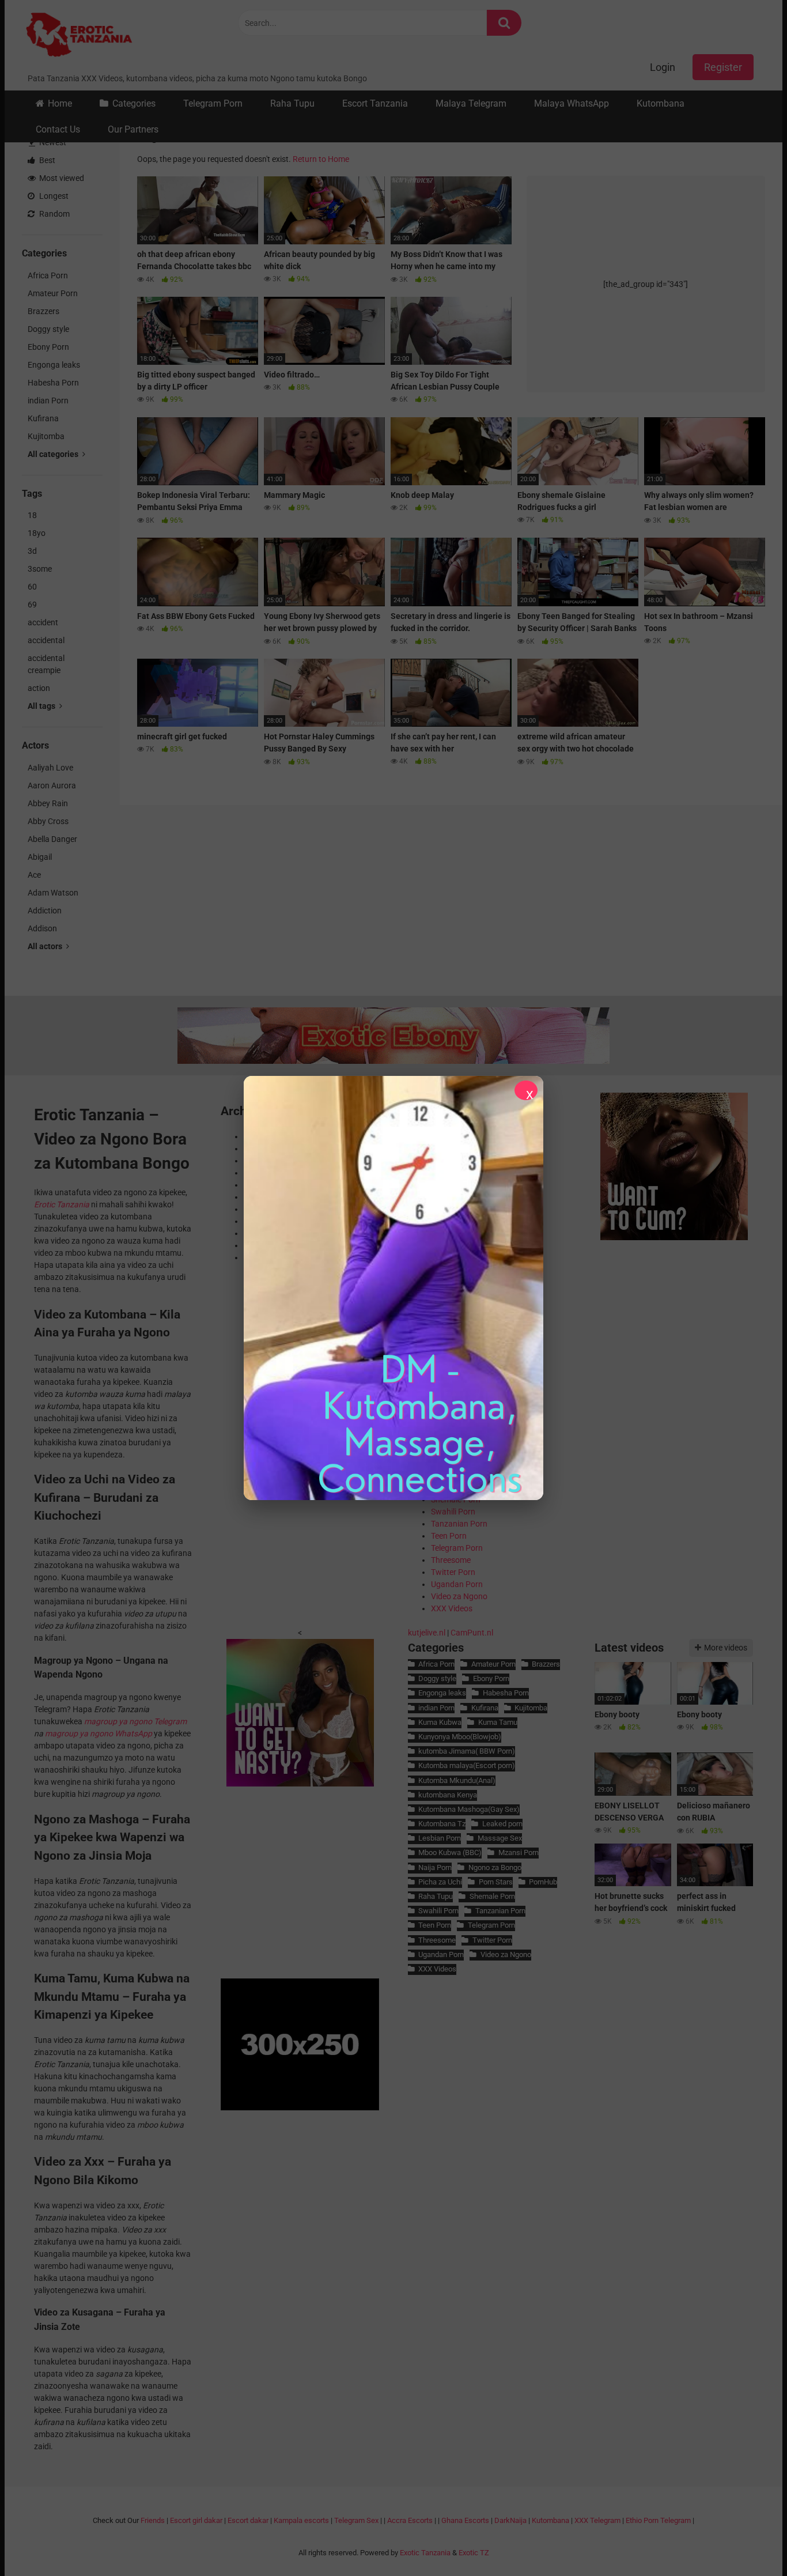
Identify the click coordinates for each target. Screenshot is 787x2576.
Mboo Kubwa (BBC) (450, 1852)
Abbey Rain (48, 803)
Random (54, 214)
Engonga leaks (54, 365)
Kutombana (661, 103)
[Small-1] (300, 1784)
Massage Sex (500, 1838)
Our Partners (133, 129)
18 (32, 515)
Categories (134, 103)
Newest (52, 142)
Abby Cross (48, 821)
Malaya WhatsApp (572, 103)
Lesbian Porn (440, 1838)
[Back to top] (748, 2541)
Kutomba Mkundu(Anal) (457, 1780)
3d (32, 551)
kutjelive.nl (427, 1633)
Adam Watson (53, 893)
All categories (54, 454)
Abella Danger (52, 839)
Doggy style (48, 329)
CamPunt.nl (472, 1633)
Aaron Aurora (52, 785)
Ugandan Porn (457, 1584)
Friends (153, 2520)
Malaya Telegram (471, 103)
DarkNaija (510, 2520)
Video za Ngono (459, 1596)
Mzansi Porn (518, 1852)
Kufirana (43, 418)
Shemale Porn (492, 1896)
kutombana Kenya (448, 1795)
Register (723, 67)
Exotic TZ (474, 2553)
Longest (53, 196)
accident (43, 622)
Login (663, 67)
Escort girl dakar (196, 2520)
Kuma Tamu (497, 1722)
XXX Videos (452, 1608)
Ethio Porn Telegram (658, 2520)
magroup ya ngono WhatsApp (99, 1733)
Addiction (45, 911)
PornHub (543, 1882)
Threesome (451, 1560)
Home (60, 103)
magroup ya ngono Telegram (135, 1721)
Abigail (40, 857)
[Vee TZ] (393, 1288)
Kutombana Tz (442, 1824)
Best (46, 160)
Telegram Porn (213, 103)
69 (32, 605)
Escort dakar (248, 2520)
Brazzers (43, 311)
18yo (37, 533)
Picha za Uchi (440, 1882)
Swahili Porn (453, 1512)
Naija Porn (435, 1867)
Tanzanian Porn (459, 1524)
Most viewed (61, 178)
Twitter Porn (453, 1572)
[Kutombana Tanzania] (79, 36)
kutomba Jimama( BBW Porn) (467, 1751)
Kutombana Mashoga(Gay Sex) (469, 1809)
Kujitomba (46, 436)
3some (40, 569)
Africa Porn (48, 275)
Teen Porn (449, 1536)
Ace (34, 875)
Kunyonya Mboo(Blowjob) (460, 1737)
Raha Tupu (292, 103)
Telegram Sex (356, 2520)
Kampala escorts (301, 2520)
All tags (42, 706)
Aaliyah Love (50, 768)
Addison (42, 928)
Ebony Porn (48, 347)
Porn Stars (495, 1882)
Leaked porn (502, 1824)
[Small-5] (674, 1237)
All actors (46, 946)
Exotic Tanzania (425, 2553)
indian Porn (48, 401)
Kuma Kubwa (440, 1722)
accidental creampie (46, 664)
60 (32, 587)
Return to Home (321, 159)
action (39, 688)
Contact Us (58, 129)
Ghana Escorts (465, 2520)
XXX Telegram (597, 2520)
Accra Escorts (410, 2520)
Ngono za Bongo (495, 1867)
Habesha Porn (53, 383)
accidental (46, 640)
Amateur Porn (53, 293)
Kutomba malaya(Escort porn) (467, 1765)
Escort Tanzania (375, 103)
